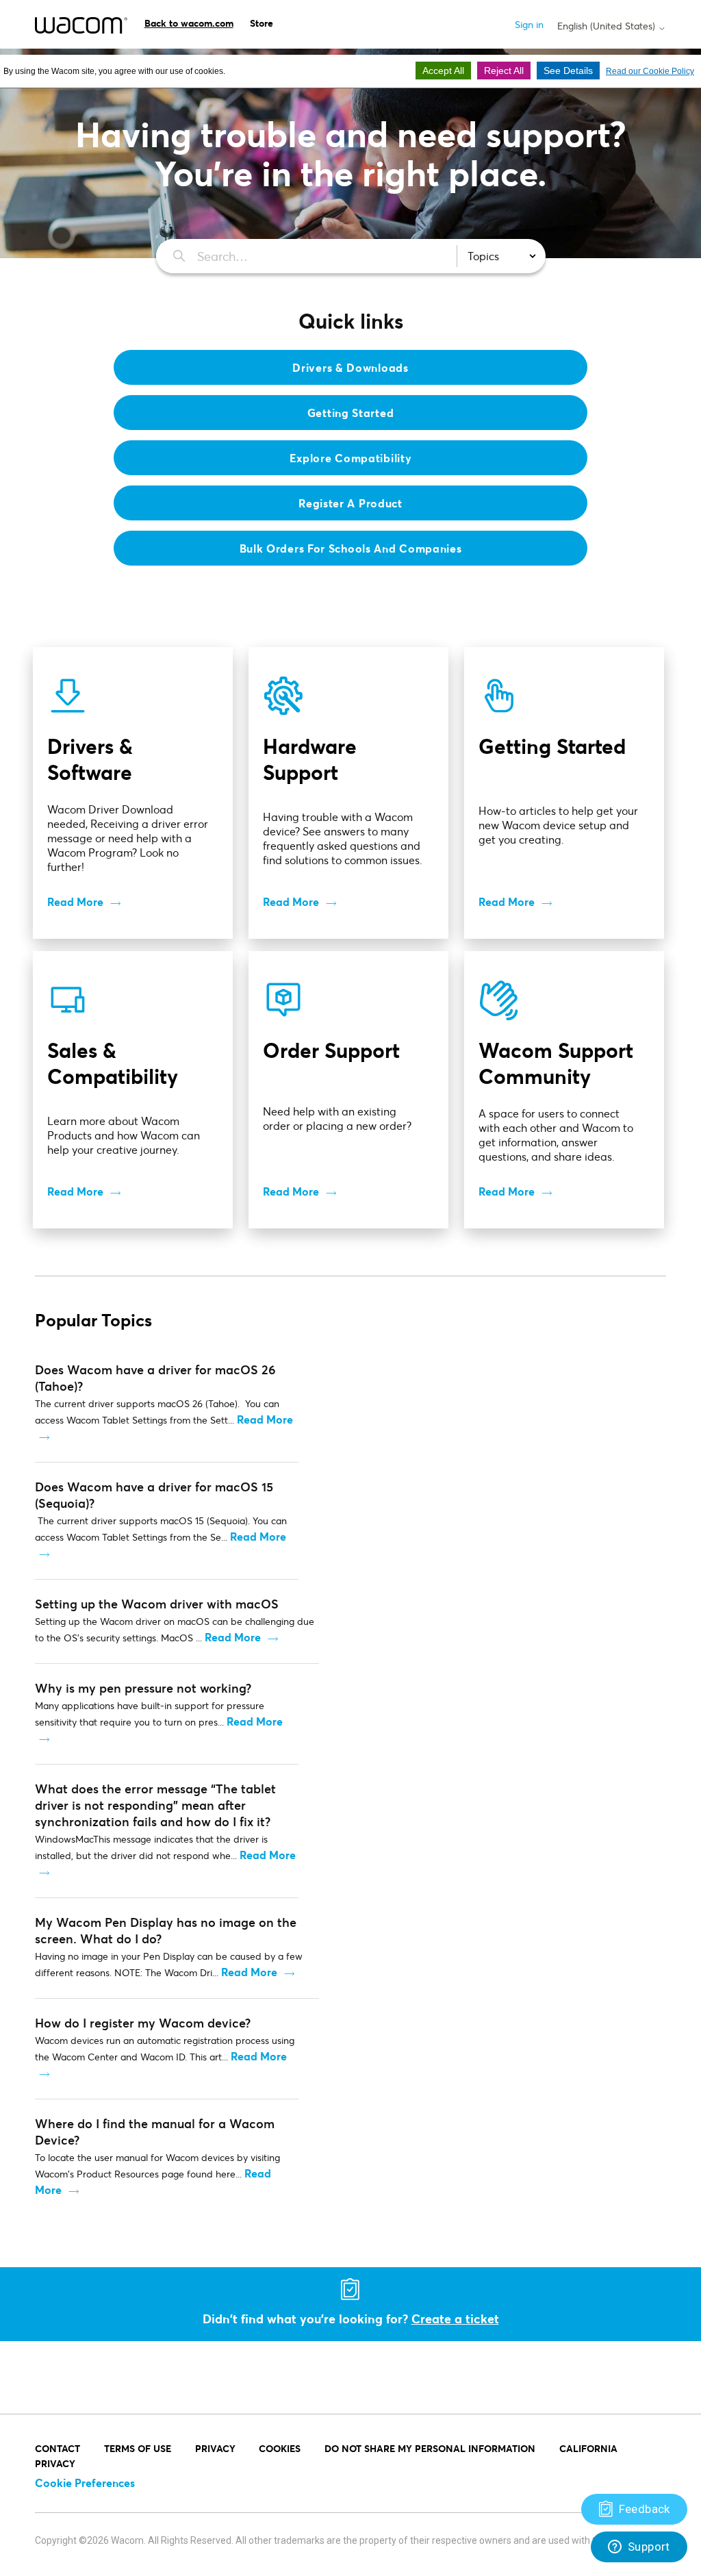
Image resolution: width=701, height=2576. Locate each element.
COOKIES (280, 2448)
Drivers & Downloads (350, 367)
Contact (58, 2448)
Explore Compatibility (351, 458)
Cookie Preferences (85, 2483)
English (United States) (608, 26)
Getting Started (351, 413)
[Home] (81, 25)
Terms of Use (138, 2448)
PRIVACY (215, 2448)
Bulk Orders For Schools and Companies (351, 548)
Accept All (443, 71)
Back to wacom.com (189, 23)
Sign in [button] (529, 24)
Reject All (504, 71)
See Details (568, 71)
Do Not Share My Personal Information (430, 2448)
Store (262, 23)
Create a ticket (455, 2319)
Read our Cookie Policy (650, 71)
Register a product (350, 503)
